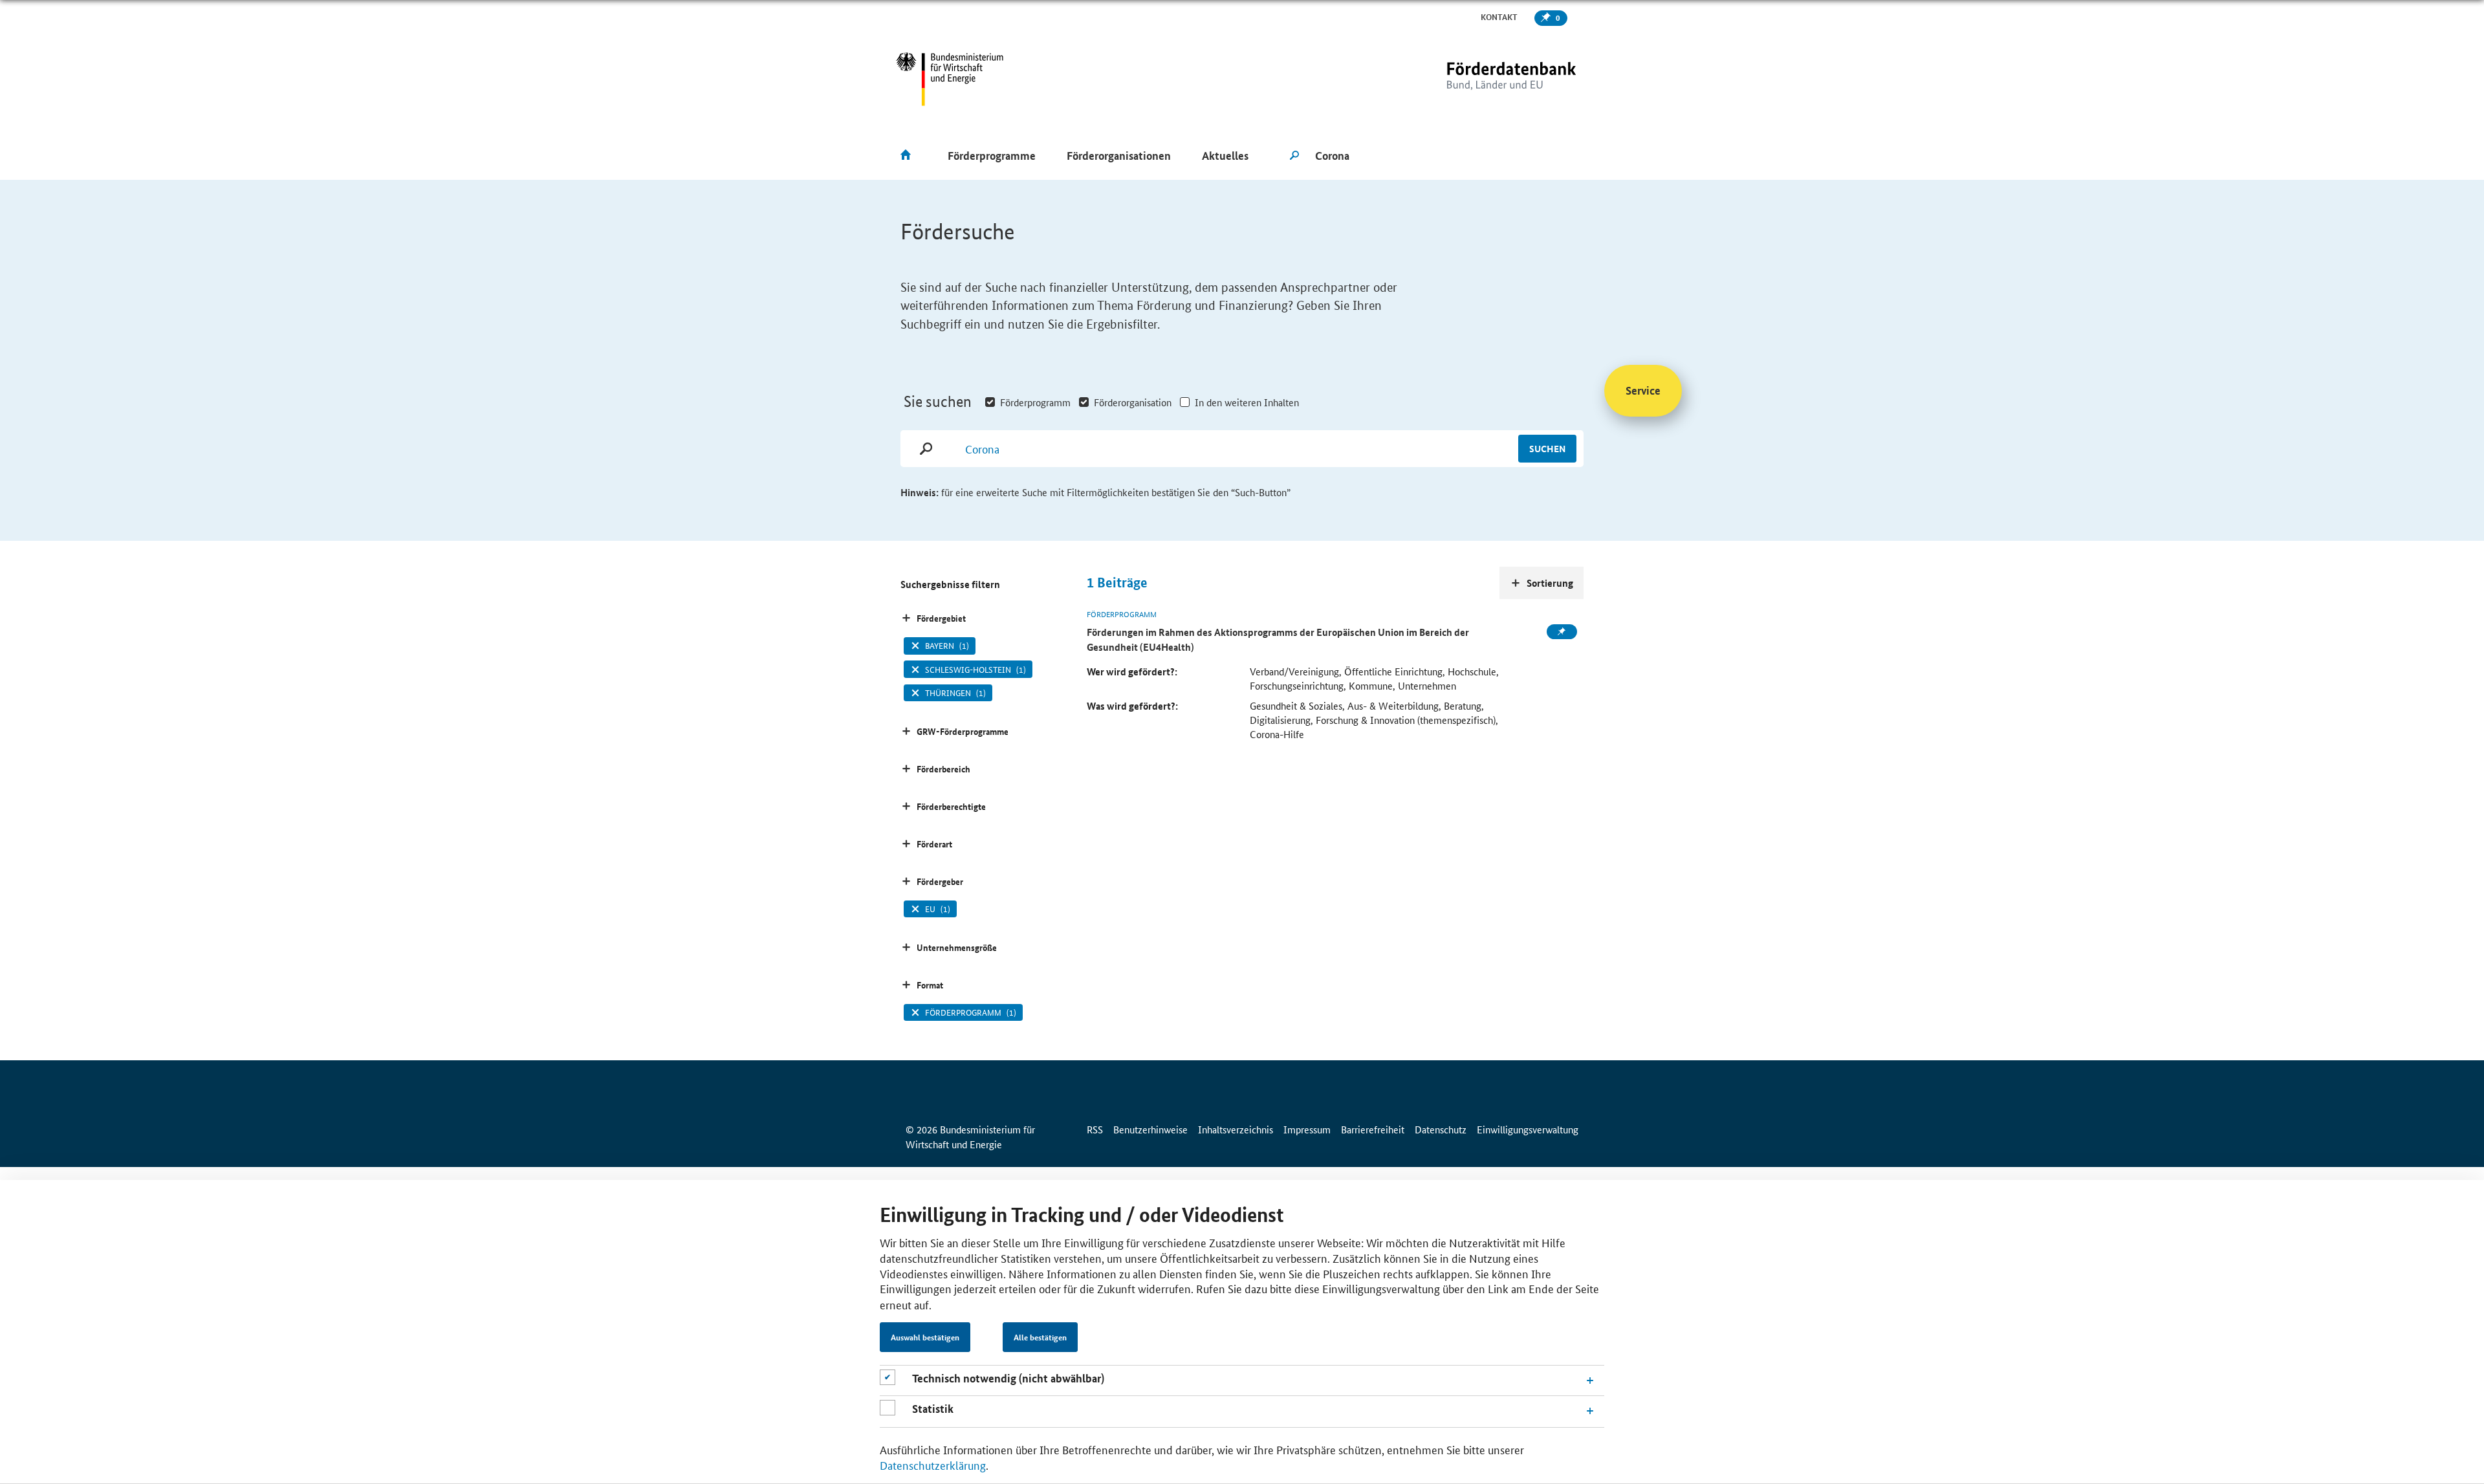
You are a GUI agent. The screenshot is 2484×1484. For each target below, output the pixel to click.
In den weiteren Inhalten (1247, 402)
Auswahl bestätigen (925, 1337)
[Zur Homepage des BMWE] (950, 79)
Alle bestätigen (1040, 1337)
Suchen (1547, 448)
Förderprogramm (1035, 402)
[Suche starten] (1294, 156)
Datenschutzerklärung (933, 1465)
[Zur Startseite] (1485, 79)
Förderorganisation (1133, 402)
